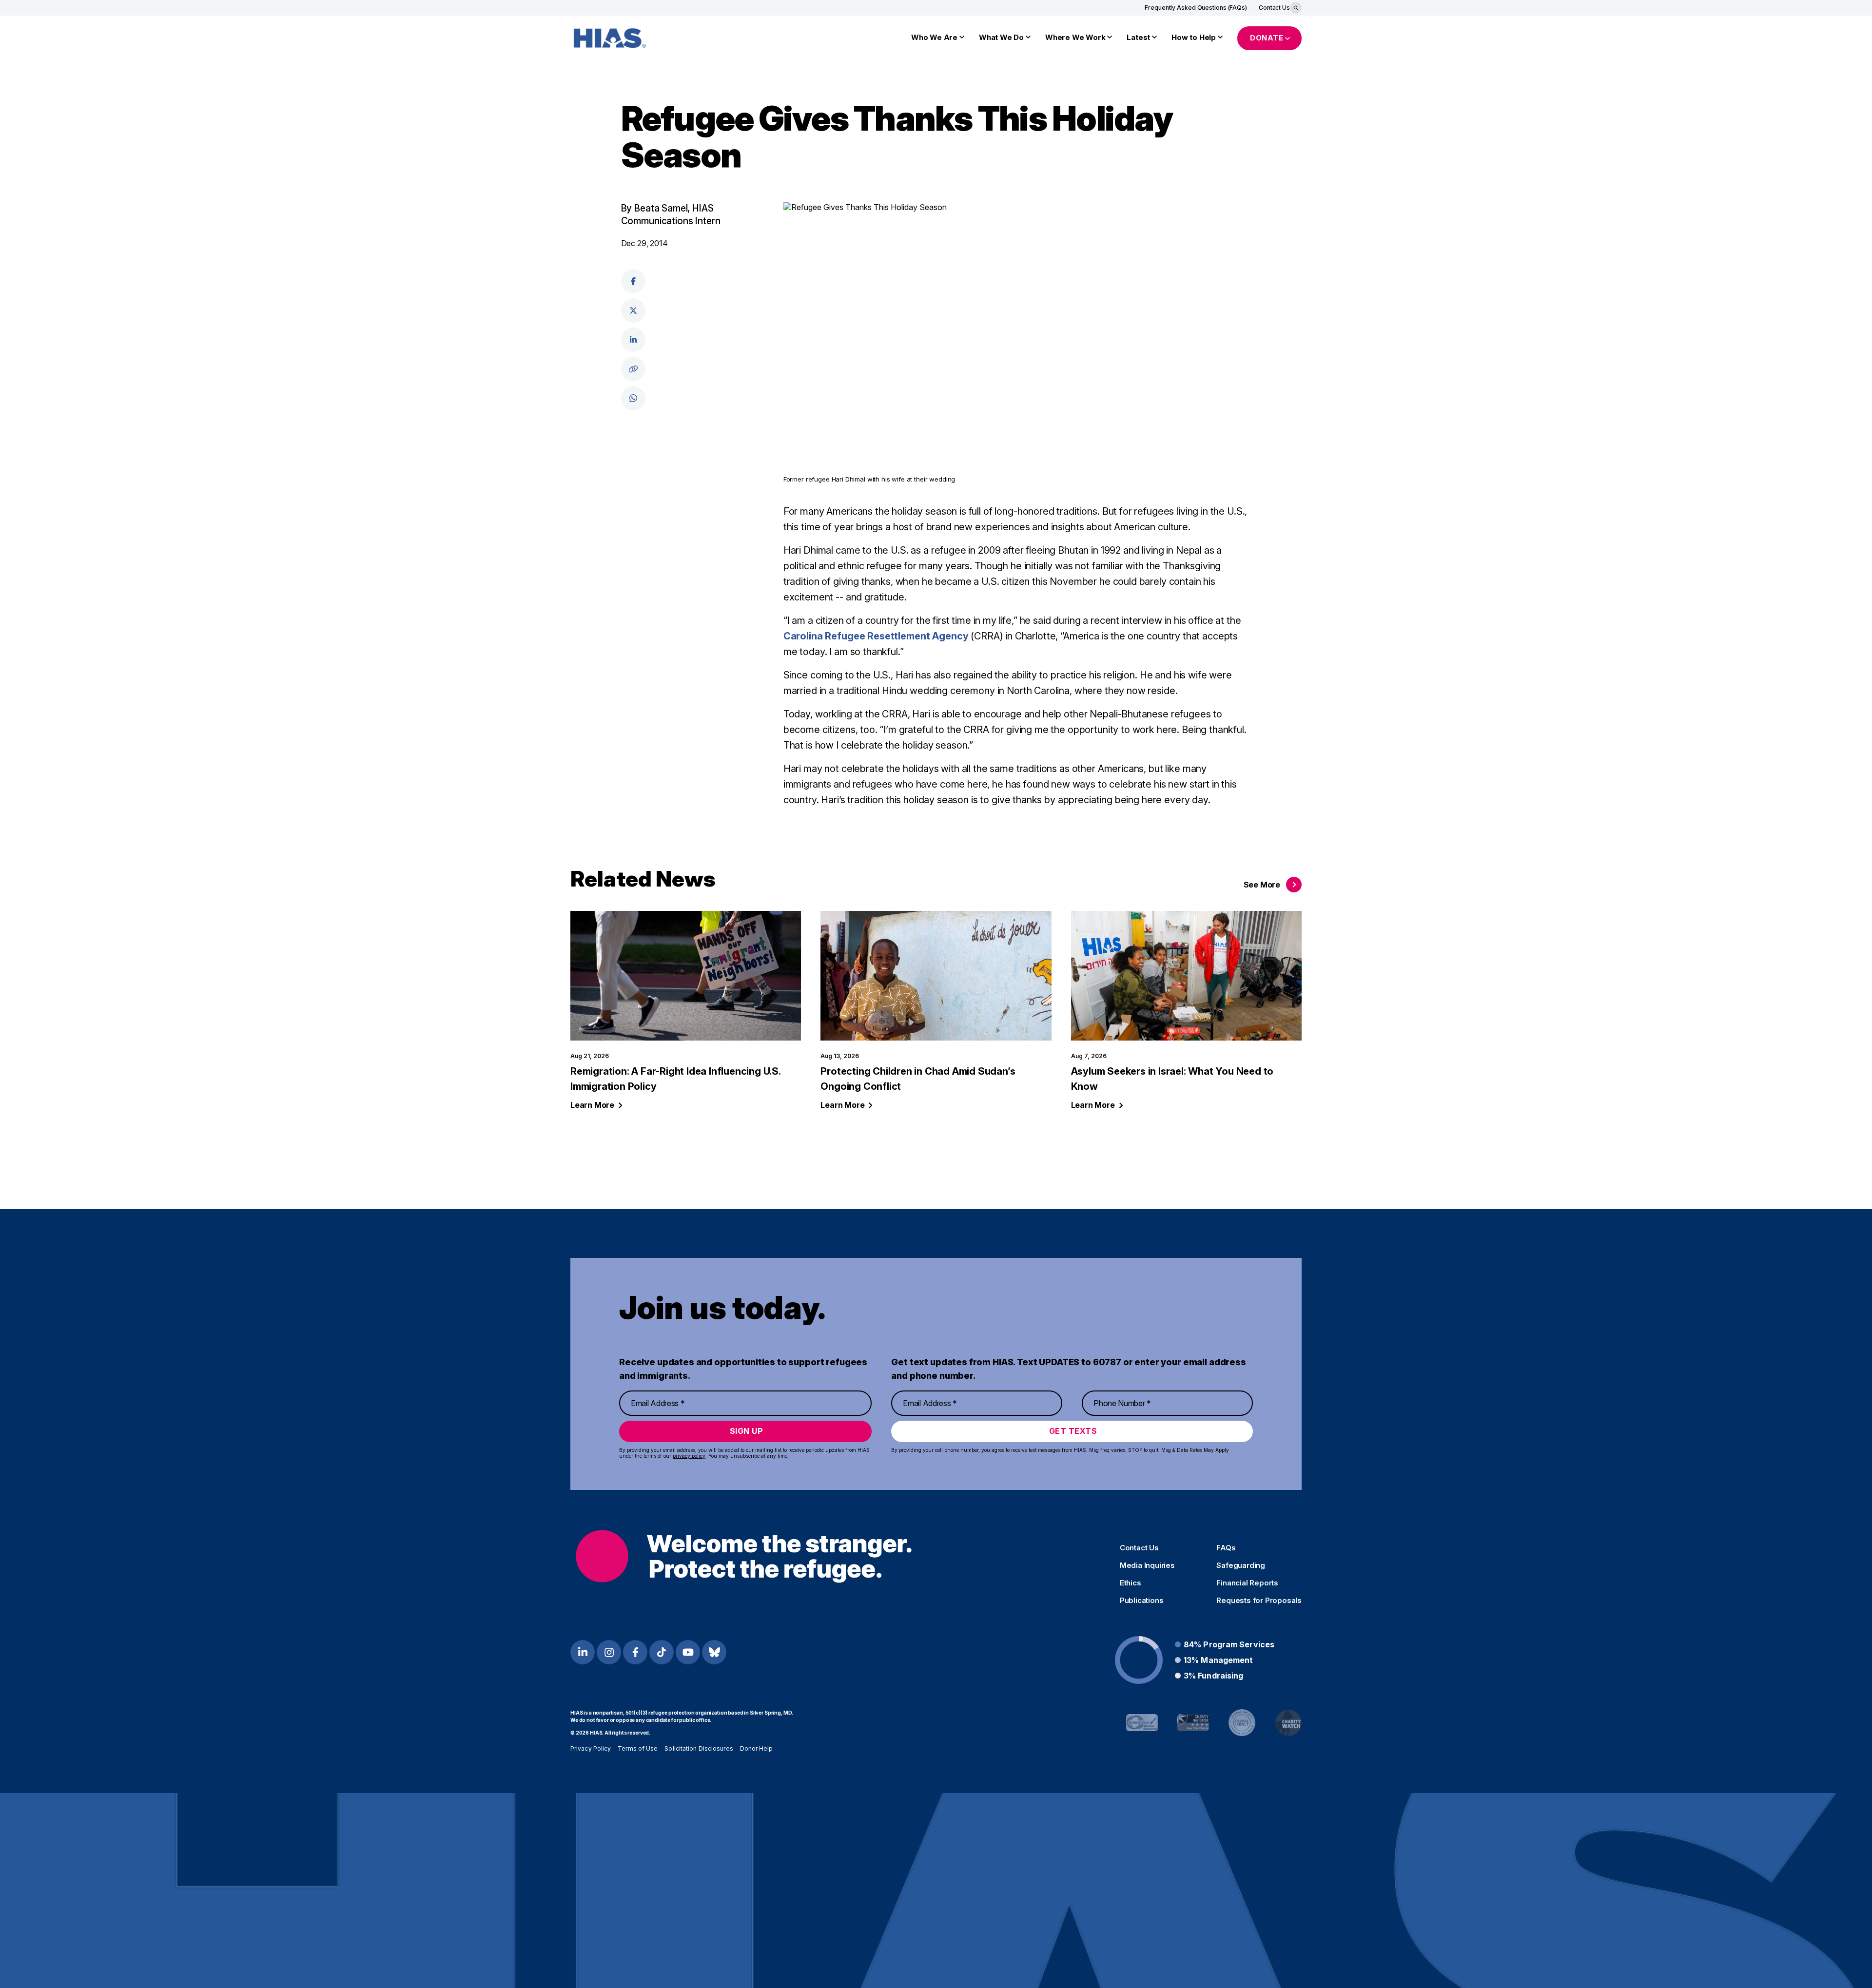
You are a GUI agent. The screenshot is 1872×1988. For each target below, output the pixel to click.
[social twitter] (633, 310)
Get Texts (1073, 1431)
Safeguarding (1241, 1565)
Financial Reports (1247, 1583)
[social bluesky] (714, 1652)
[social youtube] (688, 1652)
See (1262, 885)
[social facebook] (633, 281)
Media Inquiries (1147, 1565)
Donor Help (757, 1748)
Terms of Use (638, 1748)
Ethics (1131, 1583)
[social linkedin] (633, 340)
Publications (1142, 1601)
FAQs (1226, 1548)
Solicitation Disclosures (699, 1748)
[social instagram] (609, 1652)
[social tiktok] (662, 1652)
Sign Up (747, 1431)
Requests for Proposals (1259, 1601)
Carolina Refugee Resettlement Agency (876, 636)
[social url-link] (633, 369)
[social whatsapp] (633, 398)
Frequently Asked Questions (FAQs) (1196, 8)
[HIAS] (744, 1556)
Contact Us (1274, 8)
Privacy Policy (591, 1748)
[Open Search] (1296, 8)
